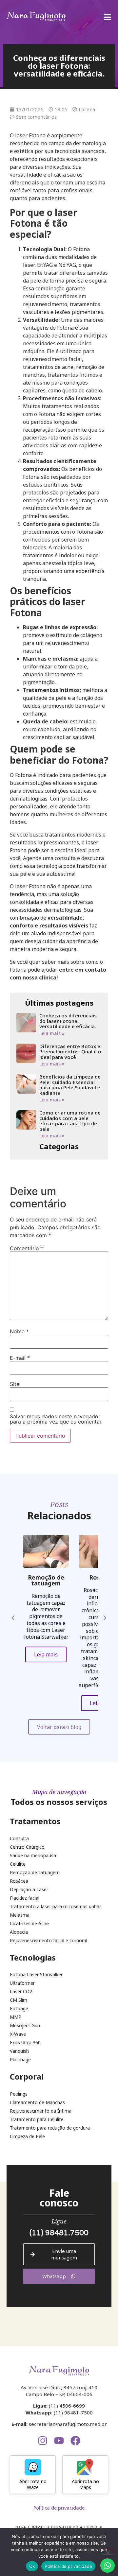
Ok (32, 2566)
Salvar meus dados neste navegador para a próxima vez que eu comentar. (56, 1419)
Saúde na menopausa (33, 1856)
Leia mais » (52, 1033)
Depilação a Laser (29, 1890)
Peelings (19, 2094)
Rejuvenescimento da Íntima (41, 2111)
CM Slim (19, 2000)
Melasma (20, 1915)
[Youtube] (59, 2441)
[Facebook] (75, 2441)
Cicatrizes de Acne (29, 1924)
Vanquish (19, 2051)
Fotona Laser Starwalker (36, 1975)
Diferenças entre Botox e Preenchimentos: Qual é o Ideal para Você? (70, 1052)
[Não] (108, 2552)
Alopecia (19, 1932)
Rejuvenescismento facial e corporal (49, 1941)
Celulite (18, 1864)
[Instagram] (43, 2441)
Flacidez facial (25, 1898)
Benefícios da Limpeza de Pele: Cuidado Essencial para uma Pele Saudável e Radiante (70, 1085)
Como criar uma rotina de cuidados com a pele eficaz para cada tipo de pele (70, 1121)
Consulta (19, 1839)
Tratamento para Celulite (37, 2119)
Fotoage (19, 2009)
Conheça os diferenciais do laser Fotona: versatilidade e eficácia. (68, 1021)
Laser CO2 (21, 1992)
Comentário (27, 1248)
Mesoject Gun (25, 2026)
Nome (19, 1331)
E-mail (20, 1358)
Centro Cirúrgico (27, 1847)
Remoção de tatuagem (35, 1873)
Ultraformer (22, 1983)
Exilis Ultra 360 (25, 2043)
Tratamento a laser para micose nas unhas (56, 1907)
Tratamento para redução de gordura (50, 2128)
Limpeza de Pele (27, 2136)
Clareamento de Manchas (37, 2102)
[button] (13, 1618)
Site (15, 1384)
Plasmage (20, 2060)
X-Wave (18, 2034)
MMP (16, 2017)
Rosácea (19, 1881)
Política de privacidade (68, 2566)
